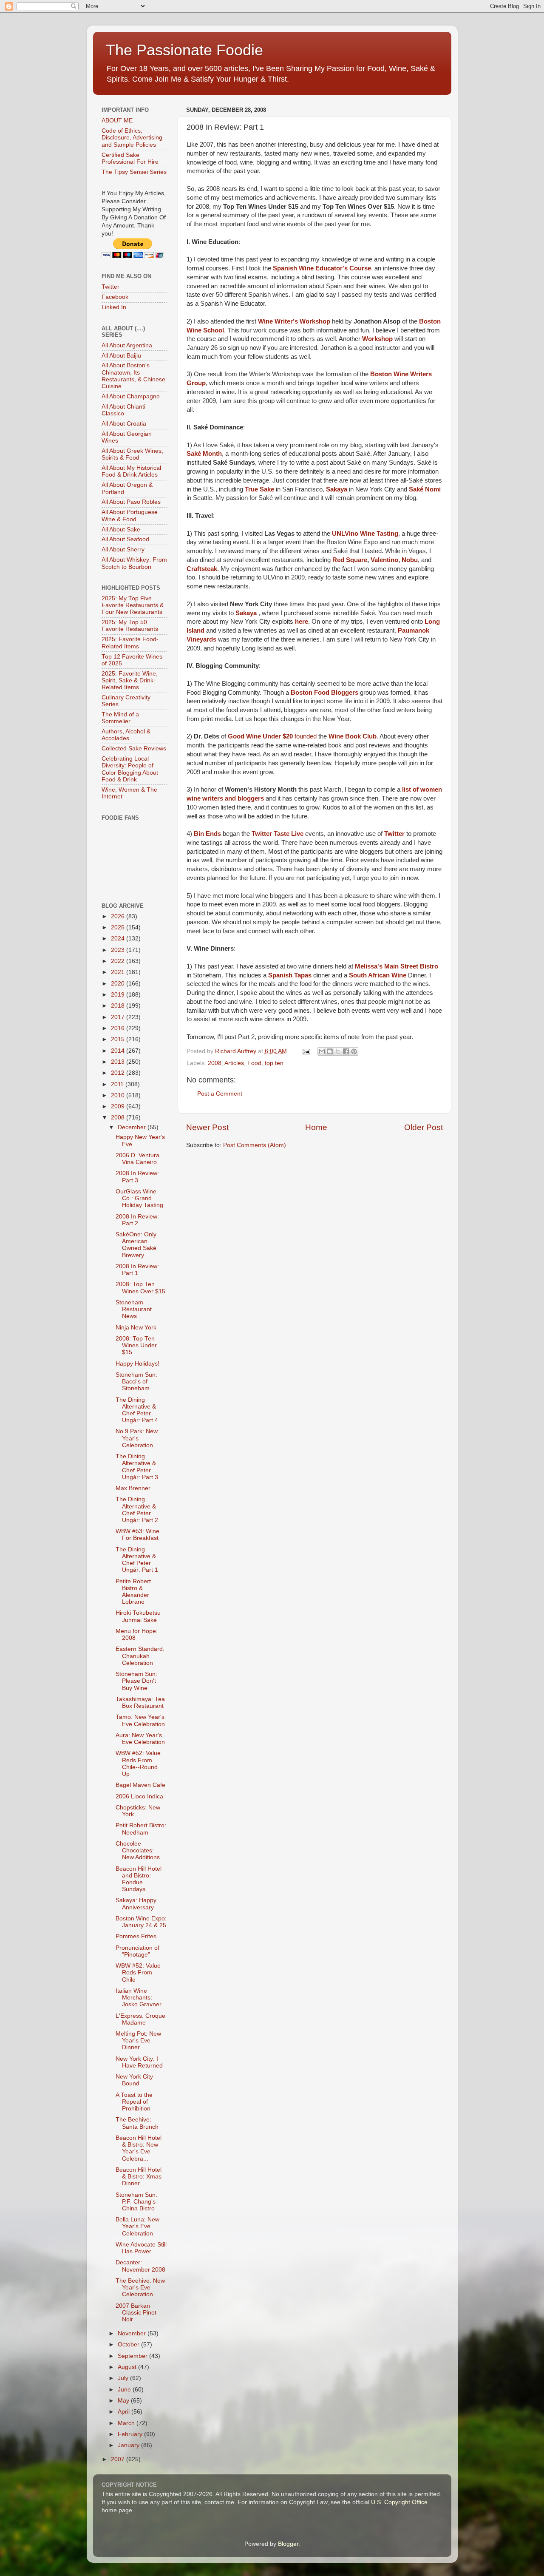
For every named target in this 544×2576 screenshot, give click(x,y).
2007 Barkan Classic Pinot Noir (136, 2313)
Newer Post (207, 1127)
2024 (119, 939)
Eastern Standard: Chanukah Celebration (140, 1656)
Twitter (110, 287)
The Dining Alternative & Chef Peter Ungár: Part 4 (137, 1410)
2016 (119, 1028)
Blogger (288, 2544)
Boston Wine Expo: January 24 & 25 (141, 1922)
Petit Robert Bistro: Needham (141, 1829)
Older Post (424, 1127)
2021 (119, 972)
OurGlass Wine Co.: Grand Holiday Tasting (139, 1198)
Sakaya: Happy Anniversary (136, 1904)
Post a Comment (220, 1094)
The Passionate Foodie (184, 50)
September (133, 2356)
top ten (274, 1063)
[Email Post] (306, 1051)
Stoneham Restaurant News (134, 1309)
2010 (119, 1095)
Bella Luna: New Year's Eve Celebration (137, 2226)
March (127, 2423)
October (129, 2345)
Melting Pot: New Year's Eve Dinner (138, 2041)
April (125, 2412)
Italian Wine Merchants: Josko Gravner (139, 1998)
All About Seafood (125, 539)
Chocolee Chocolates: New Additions (138, 1850)
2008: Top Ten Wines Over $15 (140, 1288)
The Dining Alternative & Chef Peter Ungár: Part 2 (137, 1510)
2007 (119, 2459)
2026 (119, 916)
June (125, 2390)
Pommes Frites (136, 1936)
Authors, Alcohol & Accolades (126, 735)
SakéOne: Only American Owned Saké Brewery (136, 1245)
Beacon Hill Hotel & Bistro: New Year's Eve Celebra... (139, 2148)
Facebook (115, 297)
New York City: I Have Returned (139, 2062)
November (133, 2333)
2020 (119, 984)
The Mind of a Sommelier (120, 718)
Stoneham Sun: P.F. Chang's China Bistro (136, 2202)
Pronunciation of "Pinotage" (137, 1951)
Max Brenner (133, 1488)
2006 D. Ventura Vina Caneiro (137, 1159)
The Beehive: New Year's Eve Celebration (140, 2288)
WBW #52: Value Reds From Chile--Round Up (138, 1764)
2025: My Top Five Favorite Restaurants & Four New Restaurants (133, 605)
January (129, 2445)
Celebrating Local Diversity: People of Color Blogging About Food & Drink (130, 769)
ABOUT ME (117, 121)
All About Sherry (123, 550)
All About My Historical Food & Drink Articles (131, 471)
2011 (118, 1084)
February (131, 2434)
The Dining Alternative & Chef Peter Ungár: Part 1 (137, 1560)
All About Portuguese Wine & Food (130, 515)
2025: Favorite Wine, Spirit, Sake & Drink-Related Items (130, 680)
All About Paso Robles (131, 502)
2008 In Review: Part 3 (137, 1177)
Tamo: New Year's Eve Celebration (140, 1720)
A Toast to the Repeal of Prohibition (134, 2102)
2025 (119, 927)
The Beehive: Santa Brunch (137, 2123)
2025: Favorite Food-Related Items (130, 643)
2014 (119, 1051)
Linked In (114, 307)
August (128, 2367)
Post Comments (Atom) (255, 1145)
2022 (119, 961)
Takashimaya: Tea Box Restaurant (140, 1703)
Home (316, 1127)
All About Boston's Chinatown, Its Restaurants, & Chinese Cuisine (133, 376)
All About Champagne (131, 396)
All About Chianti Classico (123, 410)
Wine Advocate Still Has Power (141, 2248)
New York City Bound (134, 2080)
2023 (119, 950)
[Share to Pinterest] (354, 1051)
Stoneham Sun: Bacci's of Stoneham (136, 1382)
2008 (215, 1063)
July (124, 2378)
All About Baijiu (121, 356)
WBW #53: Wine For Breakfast (137, 1535)
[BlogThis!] (330, 1051)
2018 (119, 1006)
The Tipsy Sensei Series (134, 172)
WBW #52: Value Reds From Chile (138, 1972)
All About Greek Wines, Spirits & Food (132, 454)
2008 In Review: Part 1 (137, 1270)
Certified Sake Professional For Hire (130, 158)
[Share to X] (338, 1051)
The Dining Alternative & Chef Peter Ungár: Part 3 (137, 1467)
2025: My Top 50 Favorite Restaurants (130, 626)
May (124, 2401)
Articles (234, 1063)
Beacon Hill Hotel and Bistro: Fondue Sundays (139, 1879)
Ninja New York (136, 1328)
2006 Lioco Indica (139, 1796)
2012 (119, 1073)
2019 (119, 995)
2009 (119, 1106)
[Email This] (322, 1051)
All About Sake (121, 530)
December (133, 1127)
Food (254, 1063)
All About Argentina (127, 345)
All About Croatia (124, 424)
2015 (119, 1039)
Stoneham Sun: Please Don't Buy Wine (136, 1681)
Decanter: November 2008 (140, 2266)
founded (306, 736)
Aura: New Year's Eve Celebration (140, 1739)
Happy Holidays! (137, 1364)
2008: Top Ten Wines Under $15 (136, 1345)
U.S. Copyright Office (399, 2502)
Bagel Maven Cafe (140, 1785)
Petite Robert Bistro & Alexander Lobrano (133, 1592)
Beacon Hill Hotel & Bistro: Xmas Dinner (139, 2177)
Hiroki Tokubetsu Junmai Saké (138, 1616)
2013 (119, 1062)
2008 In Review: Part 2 (137, 1220)
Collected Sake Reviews (134, 748)
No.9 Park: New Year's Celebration (137, 1438)
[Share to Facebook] (346, 1051)
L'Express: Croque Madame (140, 2019)
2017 (119, 1017)
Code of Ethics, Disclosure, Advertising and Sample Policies (132, 138)
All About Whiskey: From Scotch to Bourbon (134, 563)
